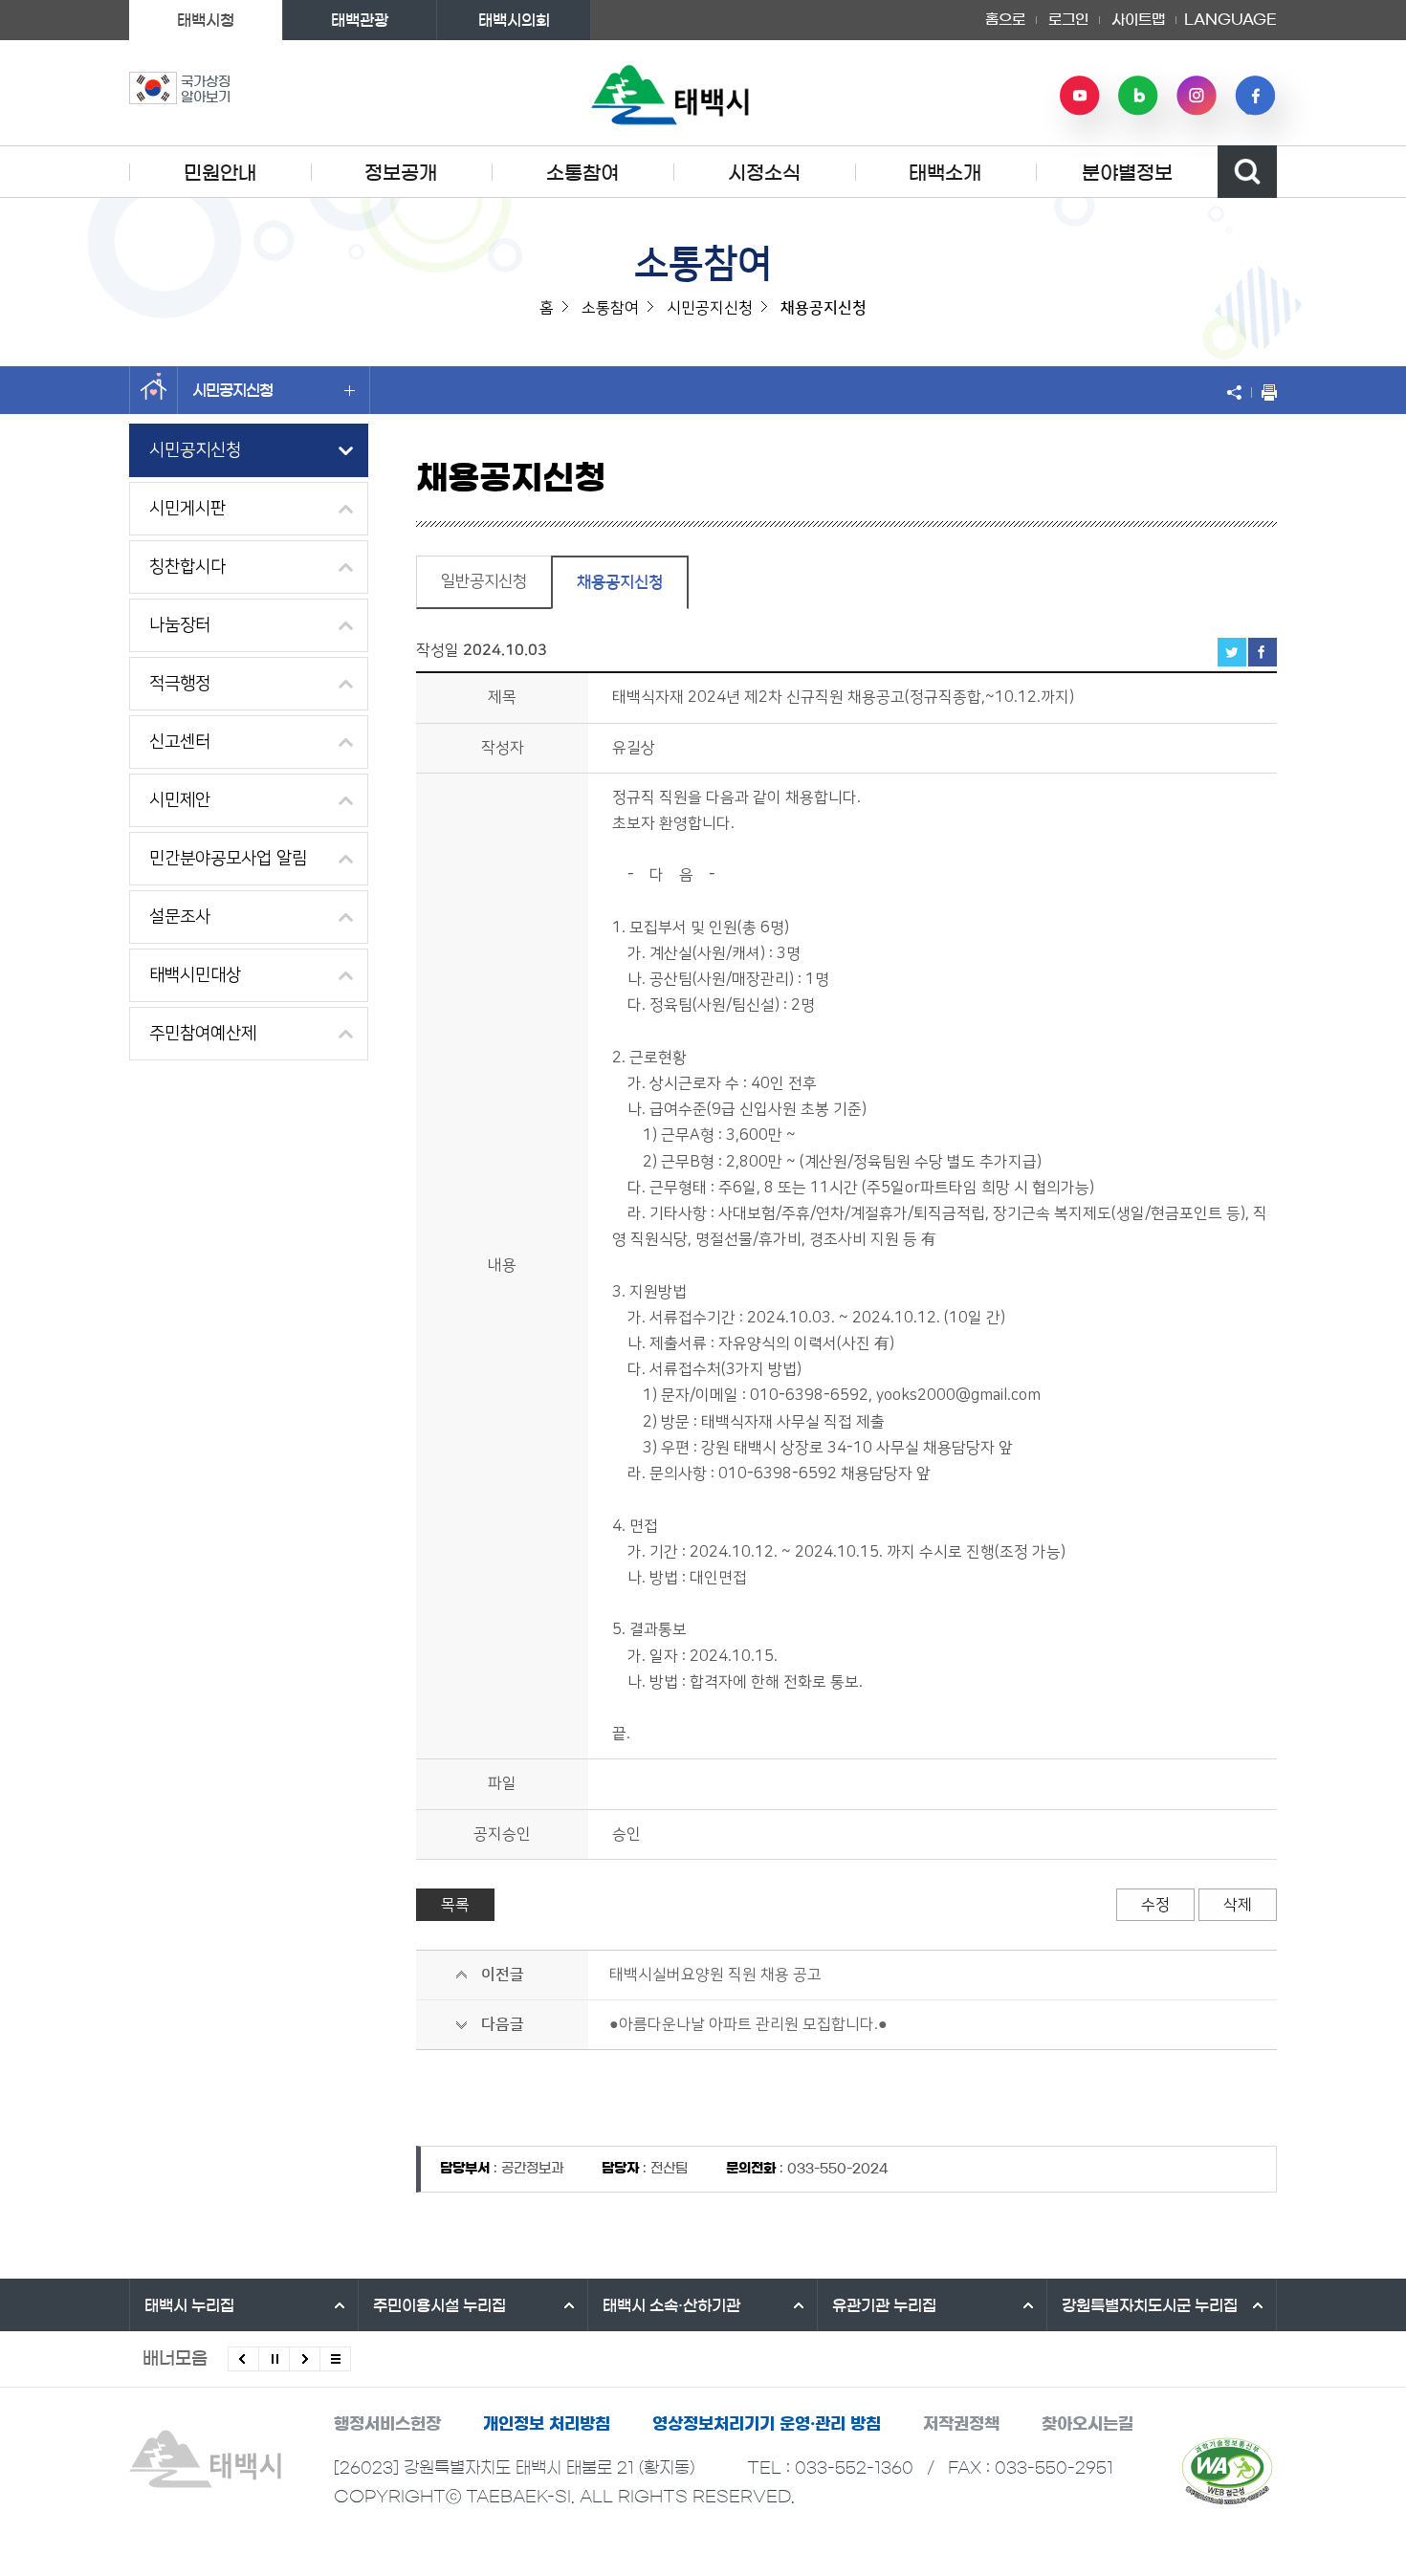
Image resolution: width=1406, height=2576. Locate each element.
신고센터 (180, 742)
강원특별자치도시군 (1150, 2305)
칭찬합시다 (187, 567)
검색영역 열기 (1247, 172)
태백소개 (945, 173)
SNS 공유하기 (1239, 392)
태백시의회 (514, 20)
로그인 (1068, 20)
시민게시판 (187, 509)
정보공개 (401, 173)
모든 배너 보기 (335, 2359)
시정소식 (764, 173)
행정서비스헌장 (387, 2423)
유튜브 (1080, 96)
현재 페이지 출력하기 (1264, 392)
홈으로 (1005, 20)
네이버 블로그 (1138, 96)
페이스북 (1255, 96)
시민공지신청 (232, 390)
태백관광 (360, 20)
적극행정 (180, 684)
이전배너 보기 (243, 2359)
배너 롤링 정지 (274, 2359)
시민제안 (180, 800)
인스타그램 (1197, 96)
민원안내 (220, 173)
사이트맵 (1138, 20)
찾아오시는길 (1087, 2423)
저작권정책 (961, 2423)
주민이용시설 (439, 2305)
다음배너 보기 (305, 2359)
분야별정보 (1127, 173)
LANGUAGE (1230, 13)
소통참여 (582, 173)
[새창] (1227, 2471)
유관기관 (884, 2305)
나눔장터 (180, 625)
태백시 (189, 2305)
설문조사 (180, 917)
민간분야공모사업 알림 (228, 859)
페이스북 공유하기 (1263, 652)
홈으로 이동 (154, 390)
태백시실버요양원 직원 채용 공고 (715, 1975)
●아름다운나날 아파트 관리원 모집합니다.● (748, 2024)
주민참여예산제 (203, 1034)
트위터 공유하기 (1232, 652)
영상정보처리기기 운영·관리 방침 (767, 2423)
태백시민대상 (195, 975)
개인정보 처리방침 (547, 2423)
